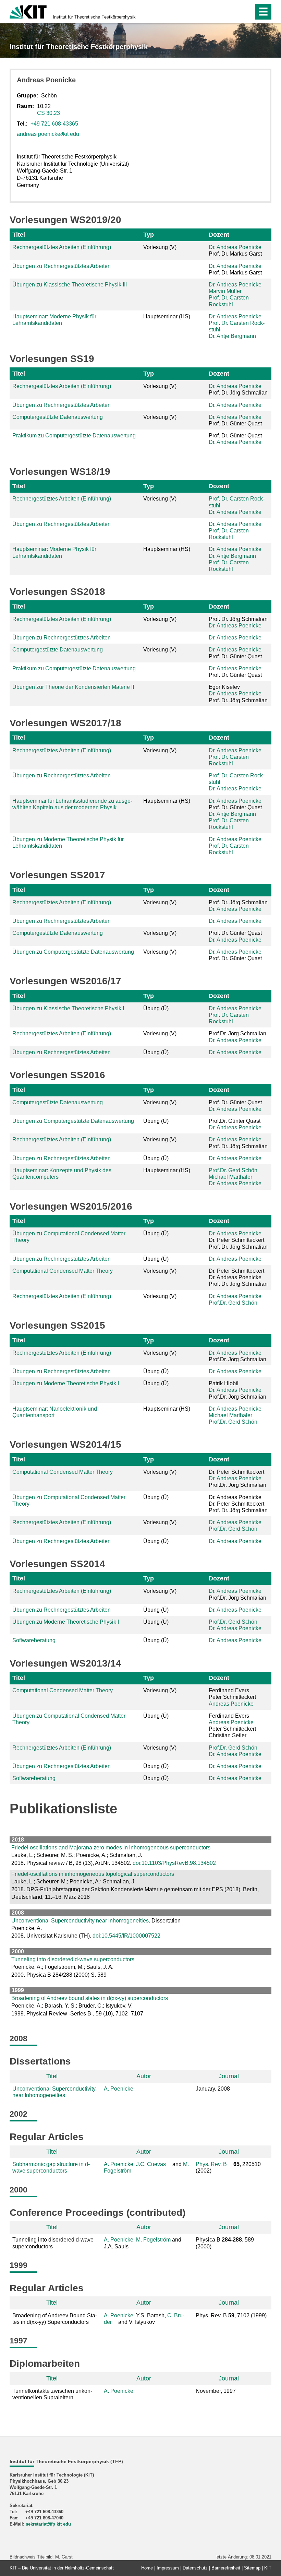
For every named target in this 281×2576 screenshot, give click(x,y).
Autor (144, 2076)
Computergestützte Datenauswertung (58, 417)
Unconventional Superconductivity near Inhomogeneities (80, 1921)
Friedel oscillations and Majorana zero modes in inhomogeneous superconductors (111, 1848)
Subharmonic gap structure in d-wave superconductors (51, 2167)
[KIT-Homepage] (28, 11)
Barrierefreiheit (226, 2568)
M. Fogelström (153, 2240)
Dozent (219, 235)
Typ (149, 235)
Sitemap (252, 2568)
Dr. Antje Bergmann (232, 336)
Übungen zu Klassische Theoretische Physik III (70, 285)
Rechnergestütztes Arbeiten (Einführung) (62, 247)
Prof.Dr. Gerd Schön (233, 1170)
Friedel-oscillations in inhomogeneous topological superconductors (93, 1874)
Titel (19, 235)
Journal (229, 2076)
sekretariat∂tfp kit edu (48, 2524)
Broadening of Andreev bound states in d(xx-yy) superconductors (90, 1998)
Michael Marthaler (230, 1177)
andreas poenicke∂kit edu (48, 134)
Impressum (168, 2568)
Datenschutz (195, 2568)
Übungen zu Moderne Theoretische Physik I (66, 1383)
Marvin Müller (225, 291)
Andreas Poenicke (231, 1704)
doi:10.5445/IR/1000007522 (126, 1936)
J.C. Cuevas (151, 2164)
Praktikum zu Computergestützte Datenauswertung (74, 436)
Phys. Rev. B (211, 2164)
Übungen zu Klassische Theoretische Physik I (68, 1008)
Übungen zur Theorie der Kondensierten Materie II (73, 687)
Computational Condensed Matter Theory (63, 1271)
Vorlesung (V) (160, 247)
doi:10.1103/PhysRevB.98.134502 (174, 1863)
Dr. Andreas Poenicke (235, 247)
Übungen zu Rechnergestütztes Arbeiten (62, 266)
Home (147, 2568)
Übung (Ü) (156, 1008)
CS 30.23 (48, 113)
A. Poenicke (119, 2089)
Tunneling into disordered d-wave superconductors (73, 1959)
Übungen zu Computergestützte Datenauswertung (73, 952)
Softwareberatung (34, 1640)
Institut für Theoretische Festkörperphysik (94, 17)
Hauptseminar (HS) (167, 316)
